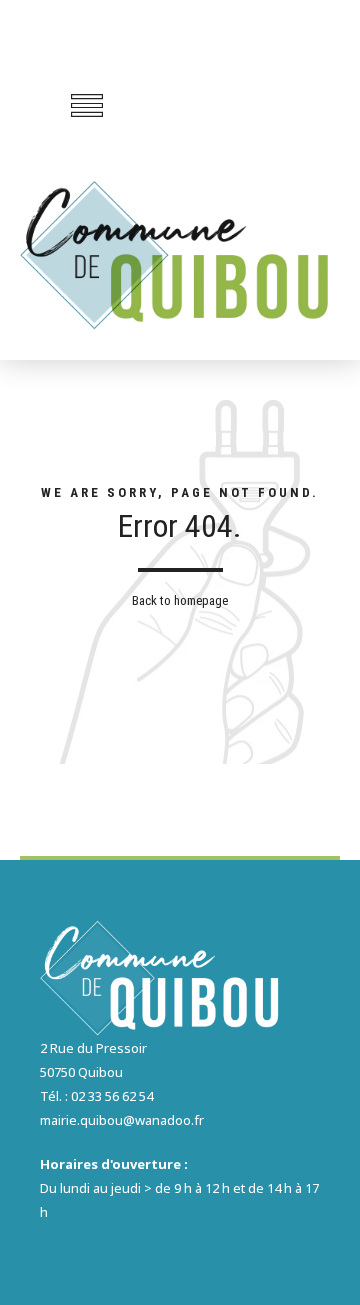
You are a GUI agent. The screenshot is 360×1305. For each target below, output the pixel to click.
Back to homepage (180, 600)
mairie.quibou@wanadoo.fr (122, 1120)
